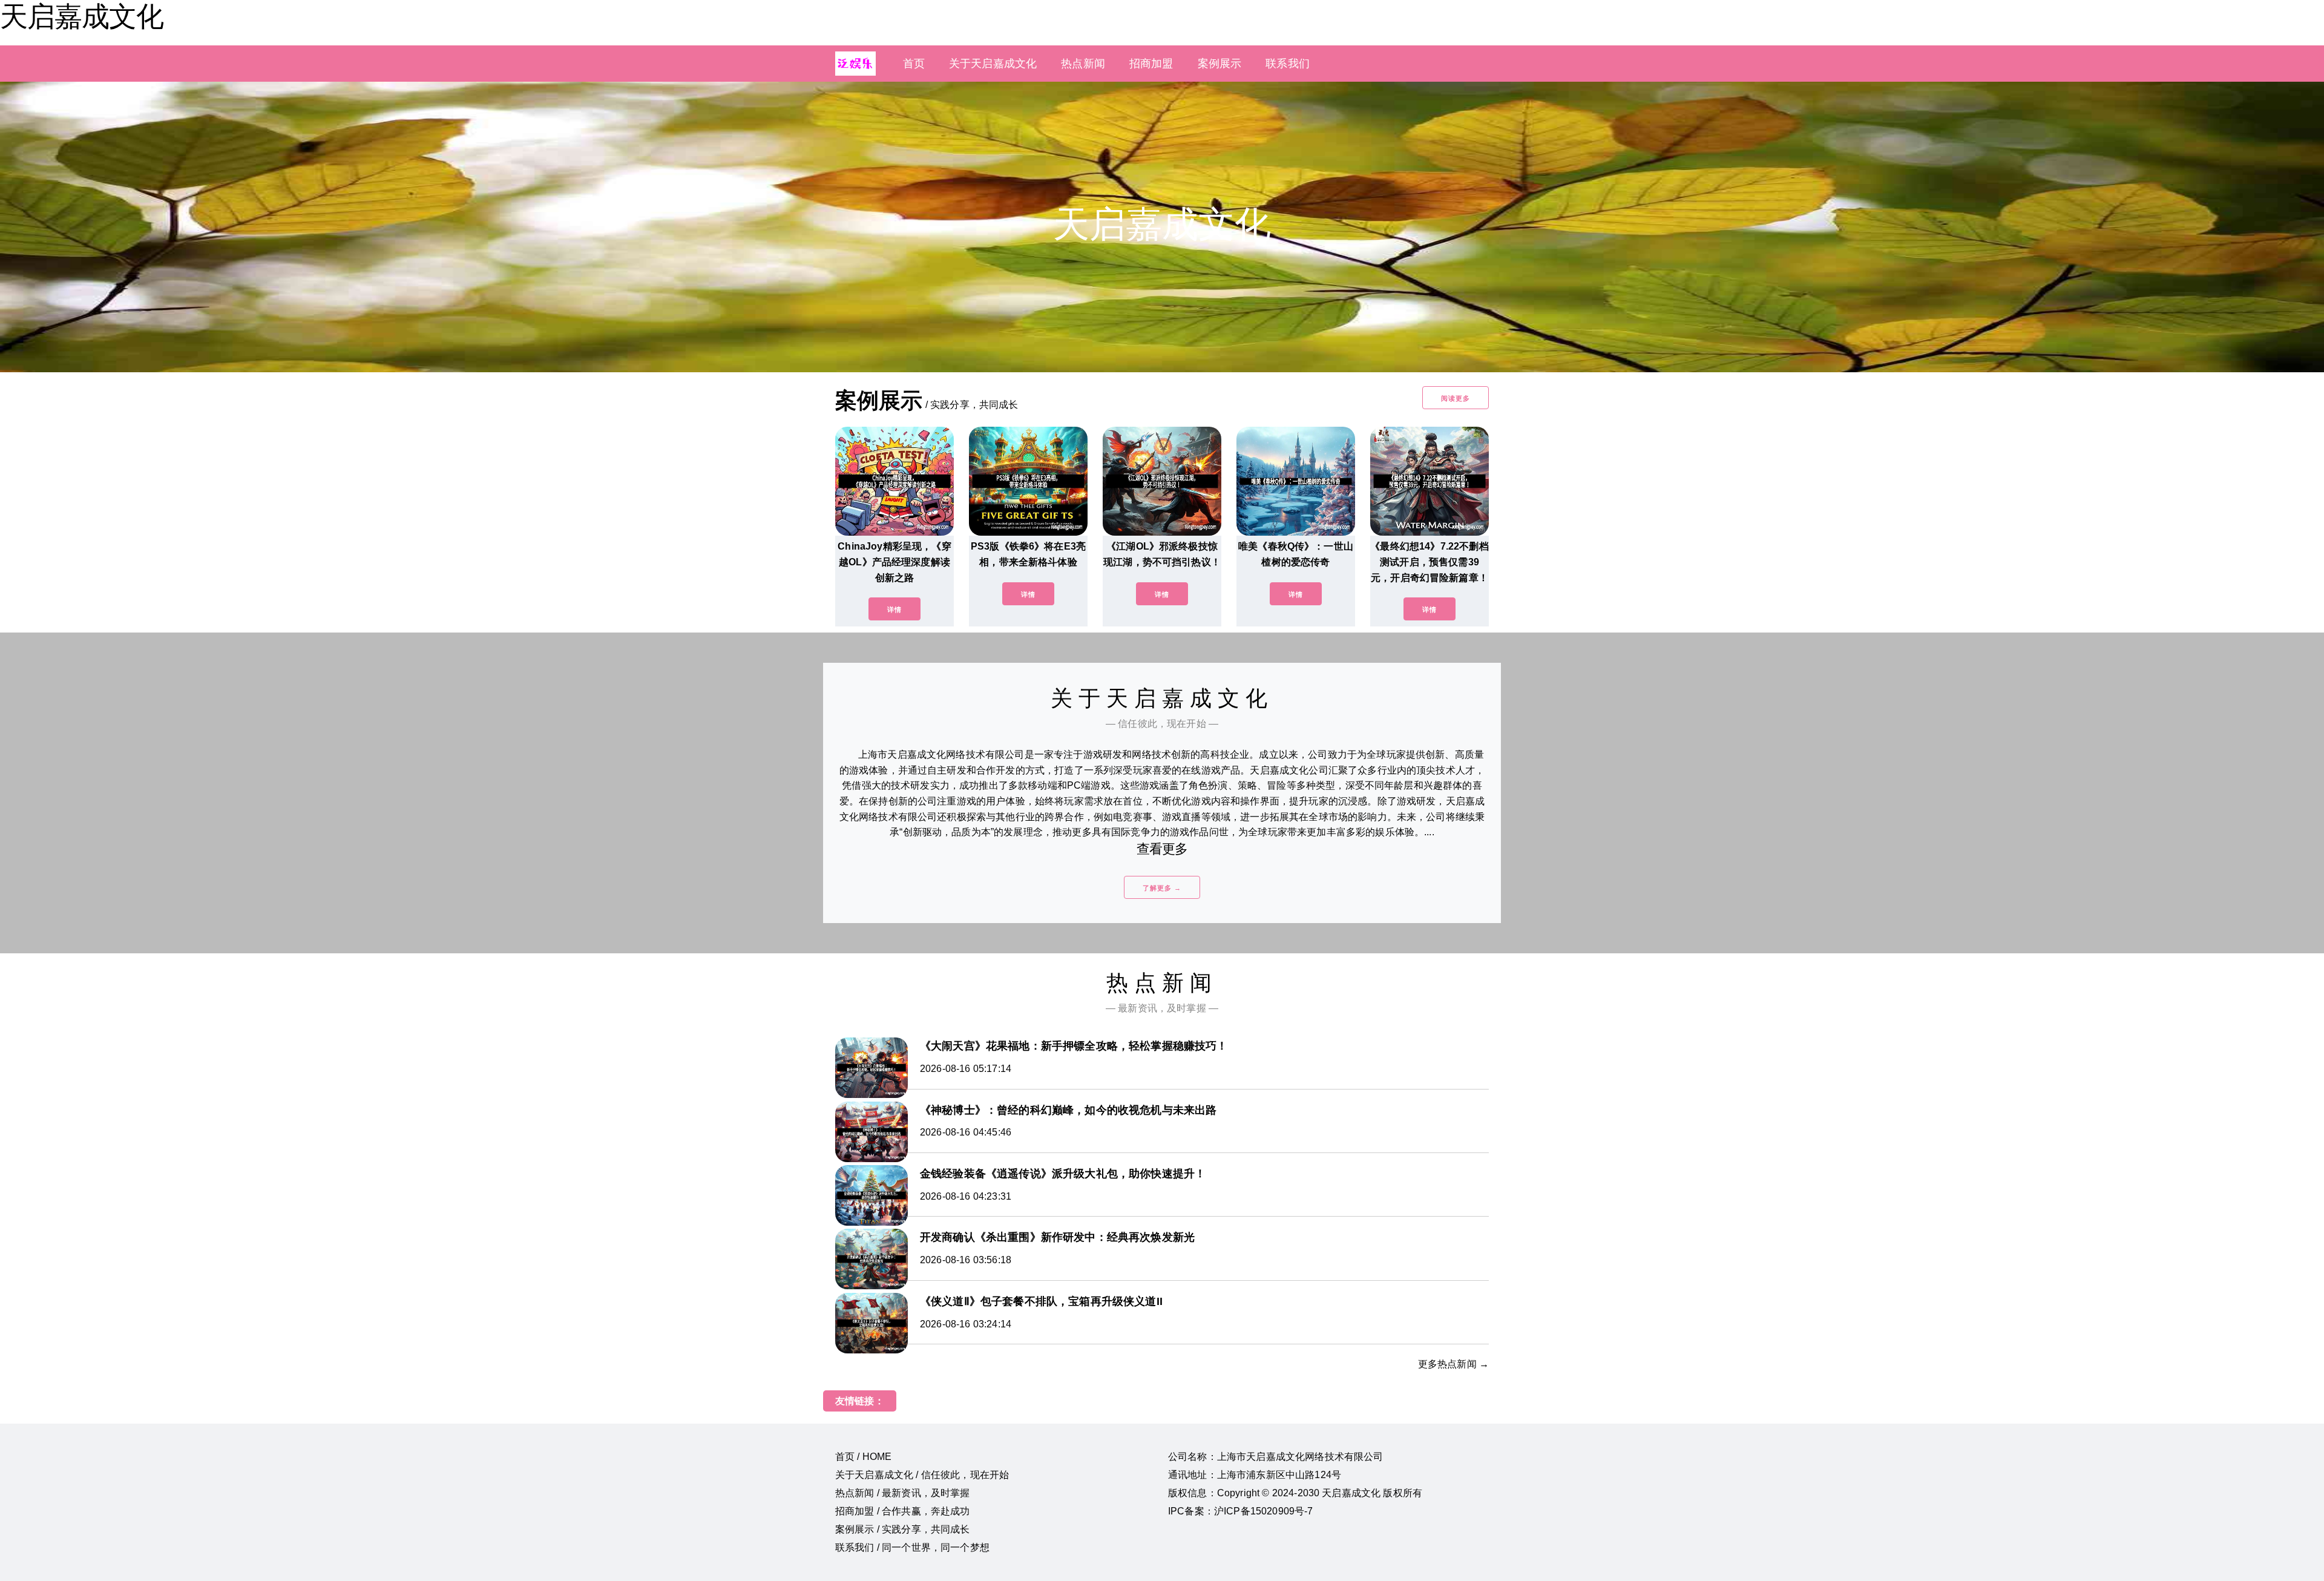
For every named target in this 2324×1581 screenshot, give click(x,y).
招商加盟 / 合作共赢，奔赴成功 (903, 1511)
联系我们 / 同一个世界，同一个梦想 (912, 1547)
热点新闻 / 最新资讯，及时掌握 (903, 1493)
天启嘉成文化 (82, 16)
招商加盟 (1151, 64)
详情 (894, 610)
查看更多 (1162, 849)
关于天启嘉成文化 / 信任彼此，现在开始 (922, 1475)
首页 (914, 64)
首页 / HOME (863, 1457)
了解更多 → (1162, 888)
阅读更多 (1456, 398)
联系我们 (1288, 64)
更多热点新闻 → (1453, 1364)
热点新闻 (1083, 64)
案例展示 (1220, 64)
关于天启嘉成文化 (993, 64)
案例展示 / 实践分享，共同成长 (903, 1529)
